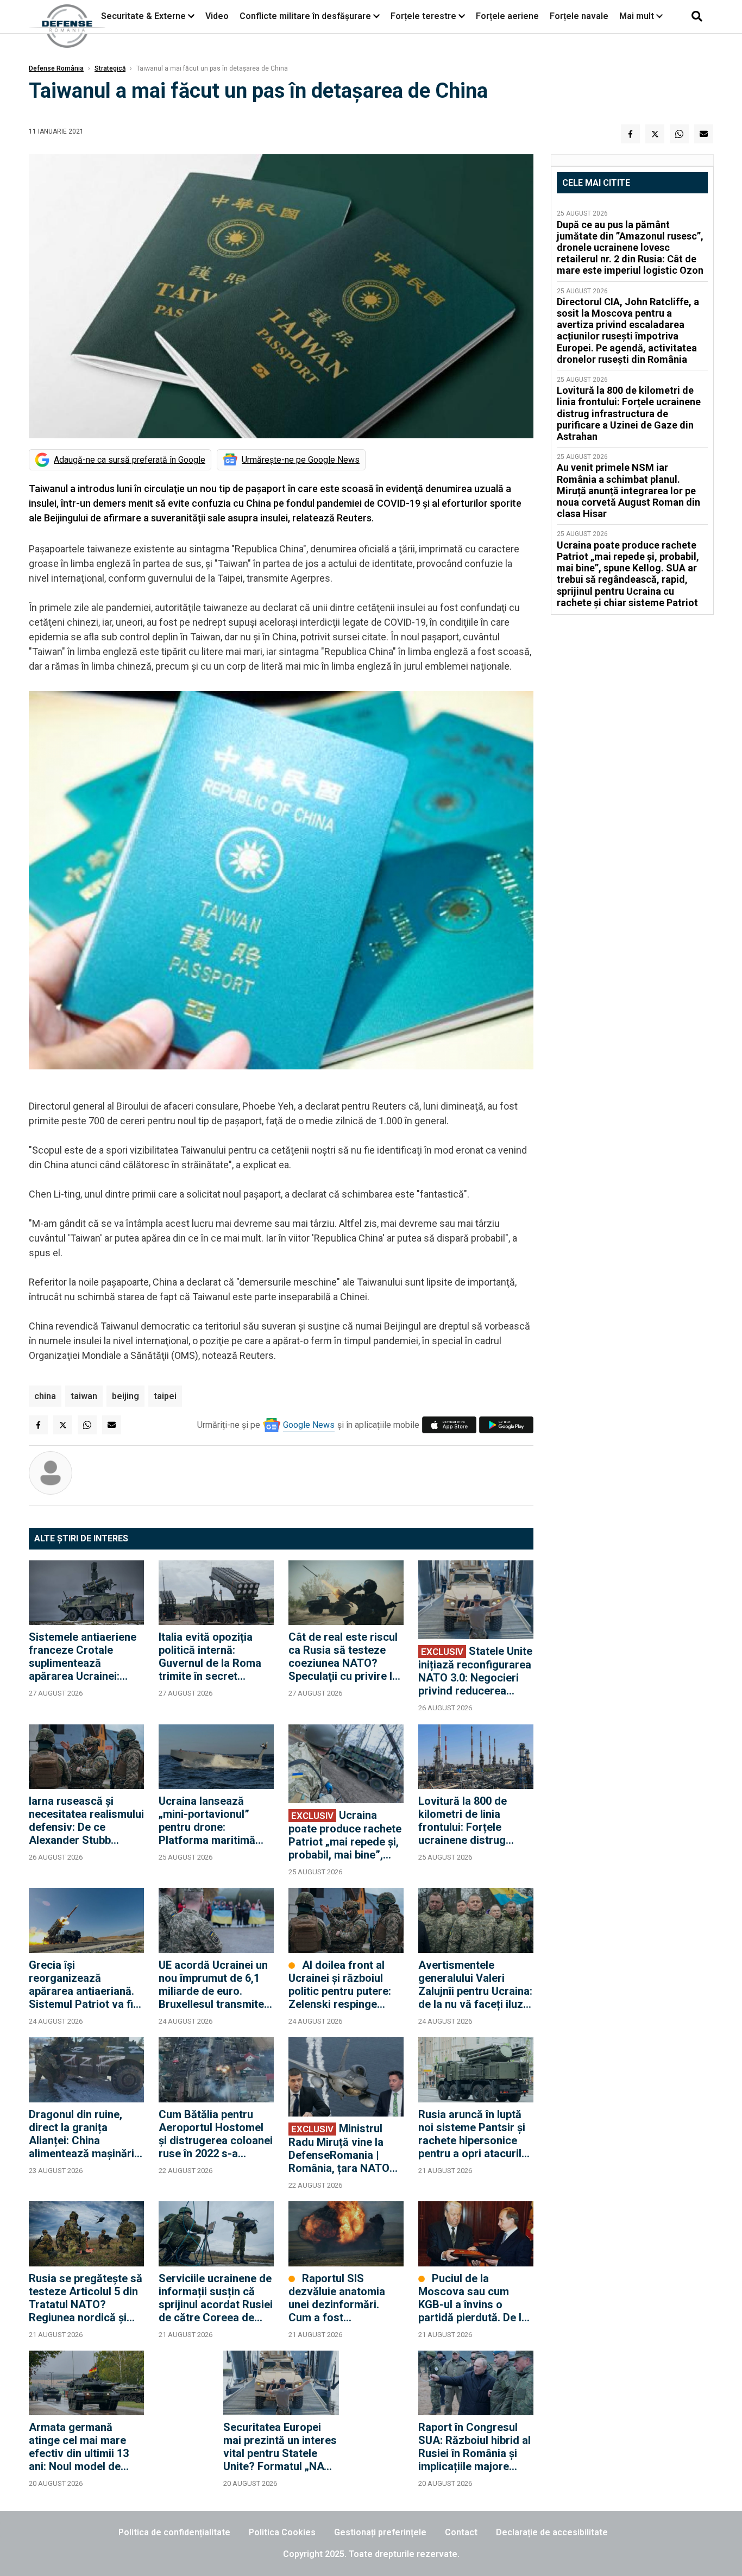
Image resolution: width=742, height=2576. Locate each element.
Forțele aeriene (507, 16)
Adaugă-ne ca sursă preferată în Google (130, 460)
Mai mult (638, 16)
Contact (461, 2532)
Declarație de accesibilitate (552, 2532)
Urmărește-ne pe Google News (301, 460)
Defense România (56, 68)
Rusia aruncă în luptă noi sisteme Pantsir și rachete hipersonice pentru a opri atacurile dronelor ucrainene (473, 2134)
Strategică (110, 68)
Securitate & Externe (143, 16)
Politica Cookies (282, 2532)
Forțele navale (579, 16)
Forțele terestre (423, 16)
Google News (309, 1425)
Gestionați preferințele (380, 2532)
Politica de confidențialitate (174, 2532)
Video (217, 16)
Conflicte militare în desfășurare (305, 16)
